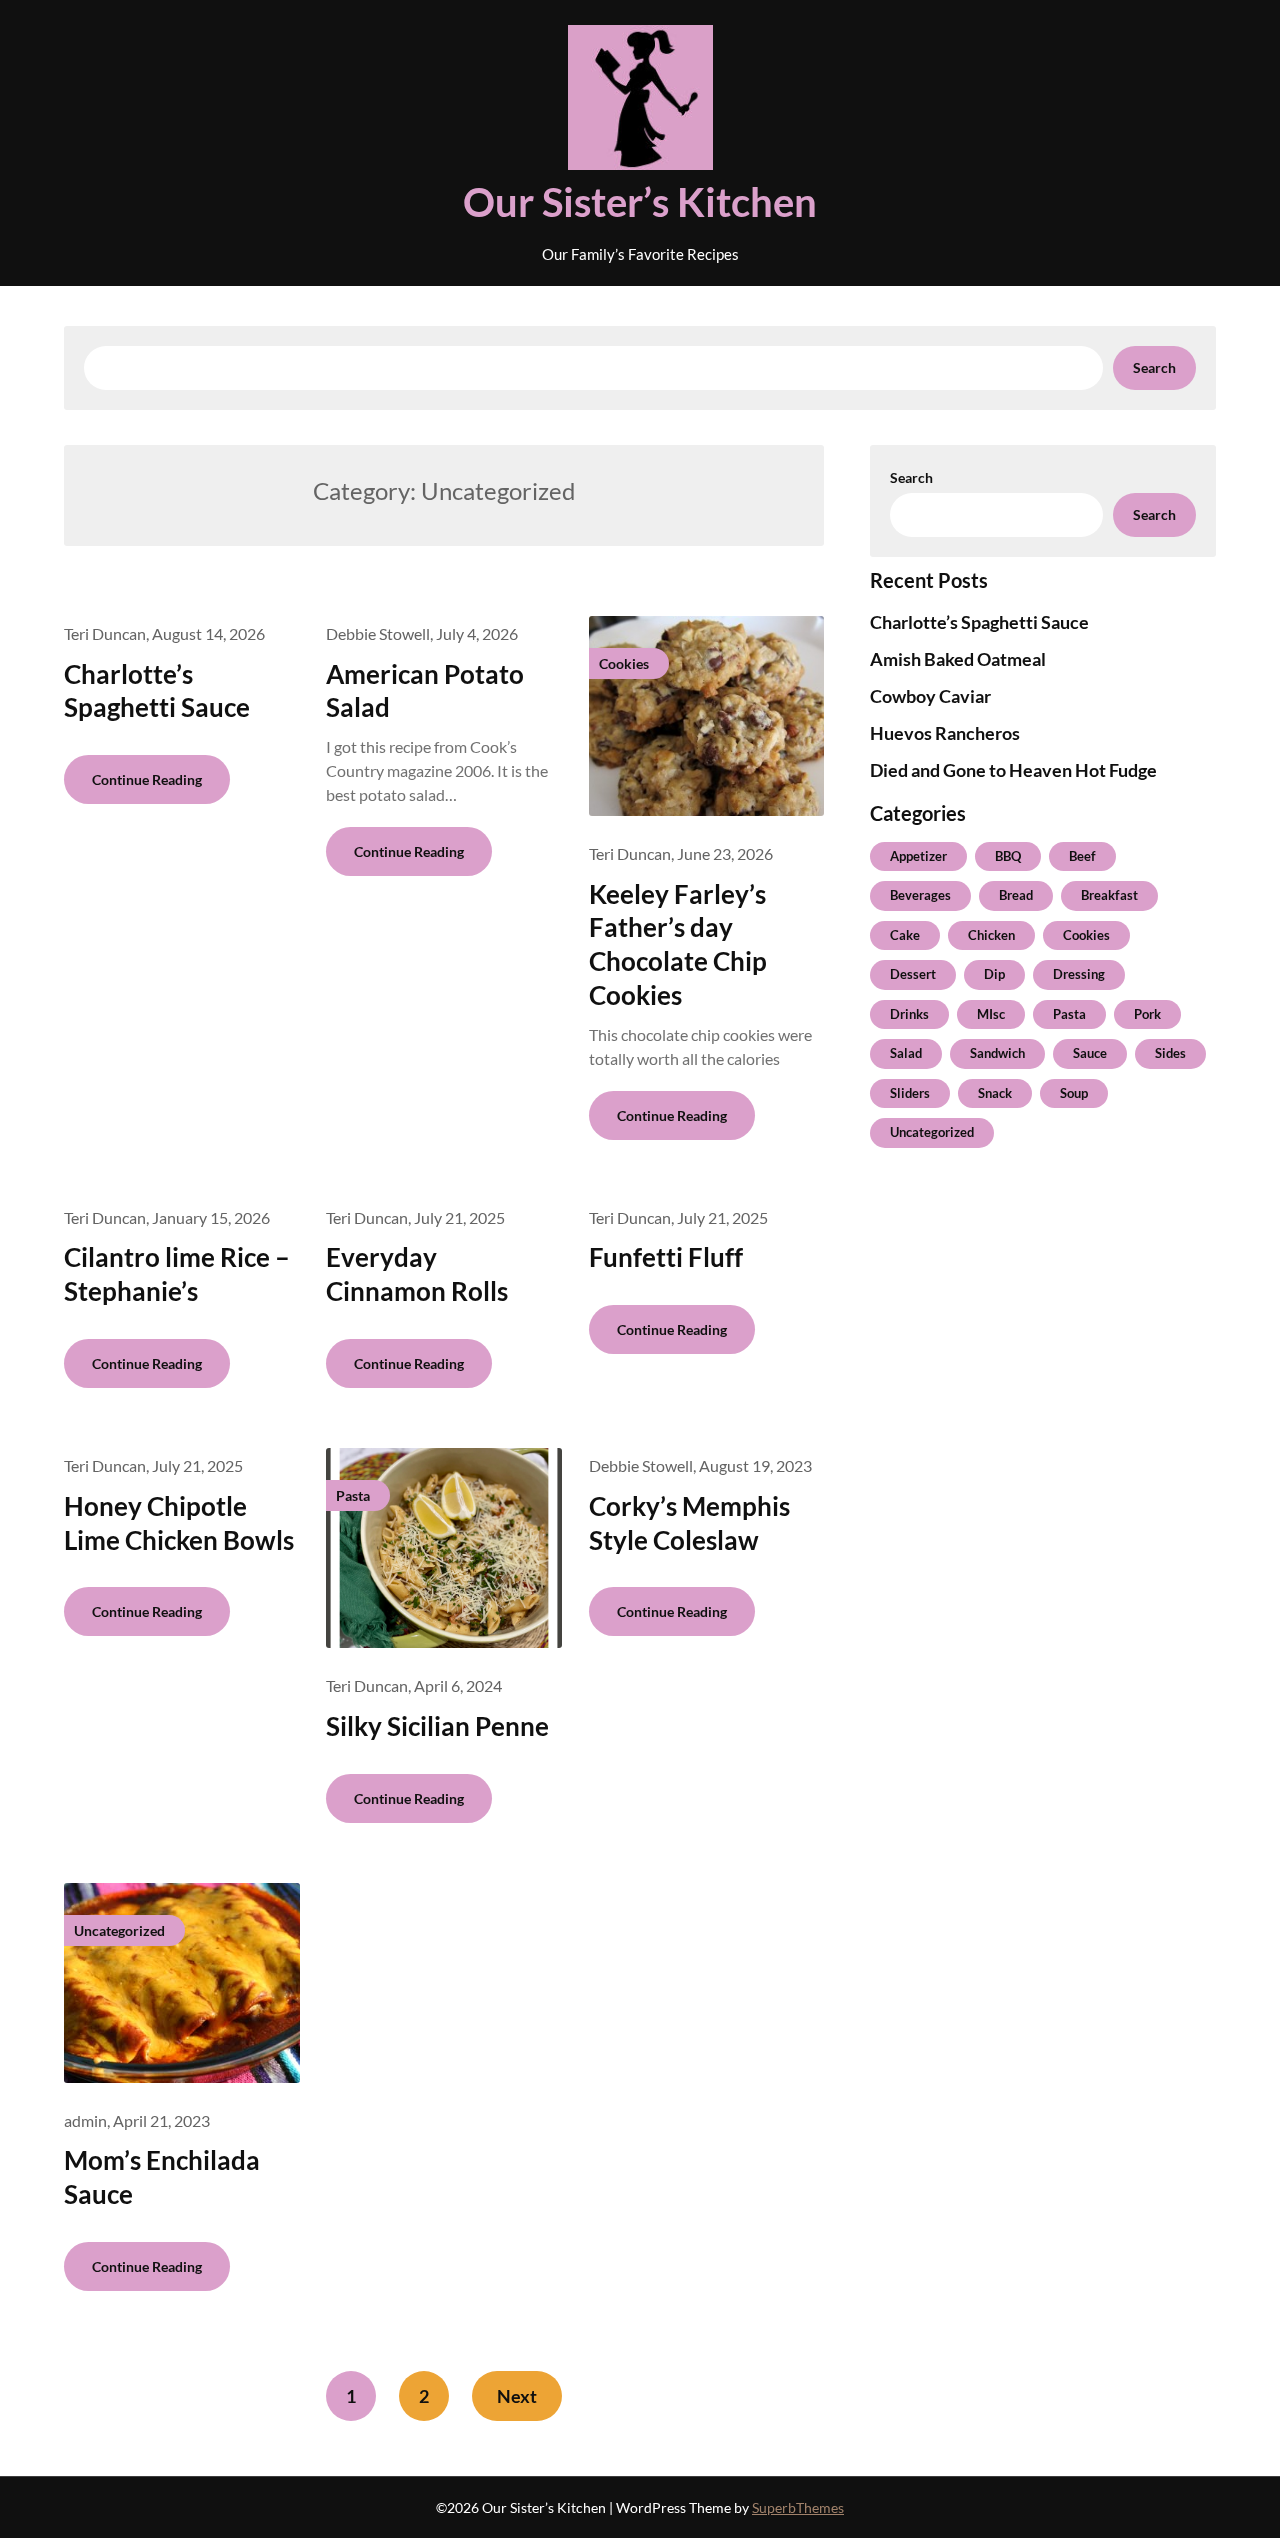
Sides (1170, 1053)
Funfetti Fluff (666, 1257)
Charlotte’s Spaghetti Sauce (157, 691)
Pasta (1069, 1014)
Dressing (1079, 974)
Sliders (910, 1093)
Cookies (1086, 935)
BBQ (1008, 856)
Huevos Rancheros (945, 733)
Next (517, 2396)
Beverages (920, 895)
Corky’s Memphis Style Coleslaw (689, 1523)
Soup (1074, 1093)
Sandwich (997, 1053)
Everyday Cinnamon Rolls (417, 1274)
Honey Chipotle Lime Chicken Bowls (179, 1523)
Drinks (909, 1014)
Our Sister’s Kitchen (640, 202)
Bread (1016, 895)
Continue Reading (147, 779)
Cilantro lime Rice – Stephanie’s (177, 1274)
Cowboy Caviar (930, 696)
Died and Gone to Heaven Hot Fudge (1013, 770)
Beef (1082, 856)
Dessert (913, 974)
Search (1154, 367)
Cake (905, 935)
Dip (994, 974)
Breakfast (1109, 895)
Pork (1147, 1014)
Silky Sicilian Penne (437, 1726)
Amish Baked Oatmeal (958, 659)
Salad (906, 1053)
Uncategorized (932, 1132)
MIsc (991, 1014)
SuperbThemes (798, 2507)
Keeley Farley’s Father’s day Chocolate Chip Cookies (678, 944)
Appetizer (918, 856)
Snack (995, 1093)
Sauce (1090, 1053)
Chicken (991, 935)
